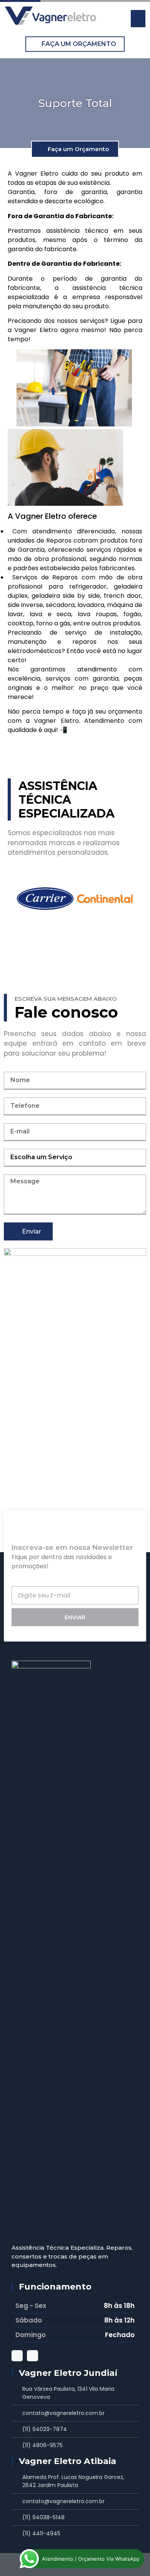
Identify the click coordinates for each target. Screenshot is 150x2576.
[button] (138, 19)
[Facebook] (32, 2356)
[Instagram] (17, 2356)
